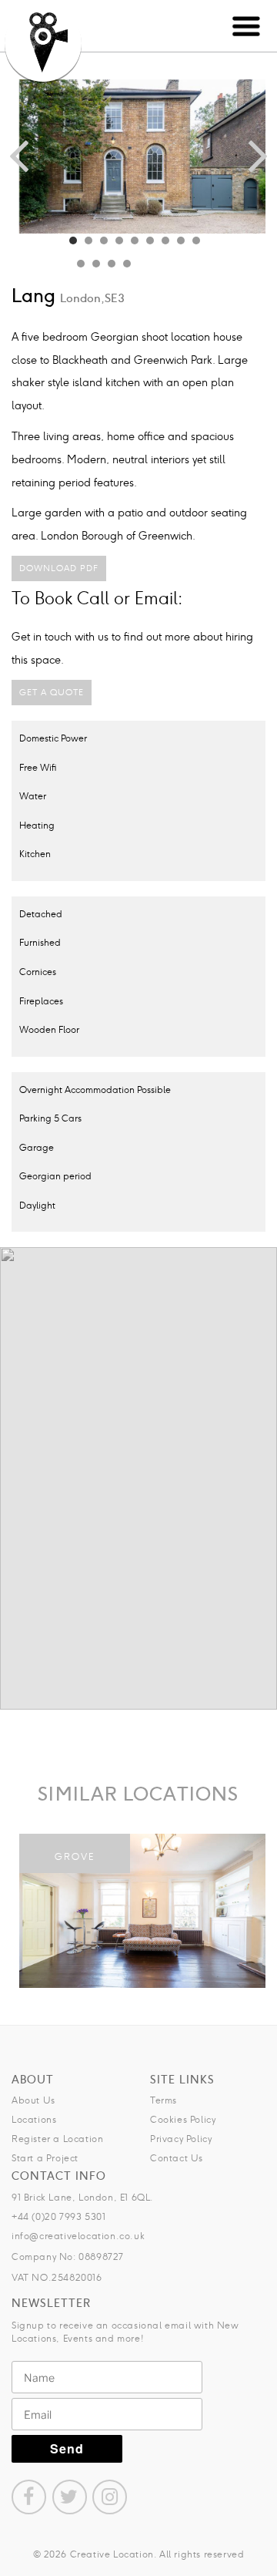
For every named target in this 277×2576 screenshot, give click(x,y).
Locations (34, 2119)
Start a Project (45, 2158)
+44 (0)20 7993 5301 (58, 2216)
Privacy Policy (181, 2139)
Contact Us (177, 2158)
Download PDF (59, 568)
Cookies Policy (183, 2119)
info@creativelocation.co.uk (78, 2236)
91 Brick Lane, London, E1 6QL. (83, 2197)
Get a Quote (52, 692)
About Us (33, 2100)
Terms (164, 2100)
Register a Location (57, 2139)
